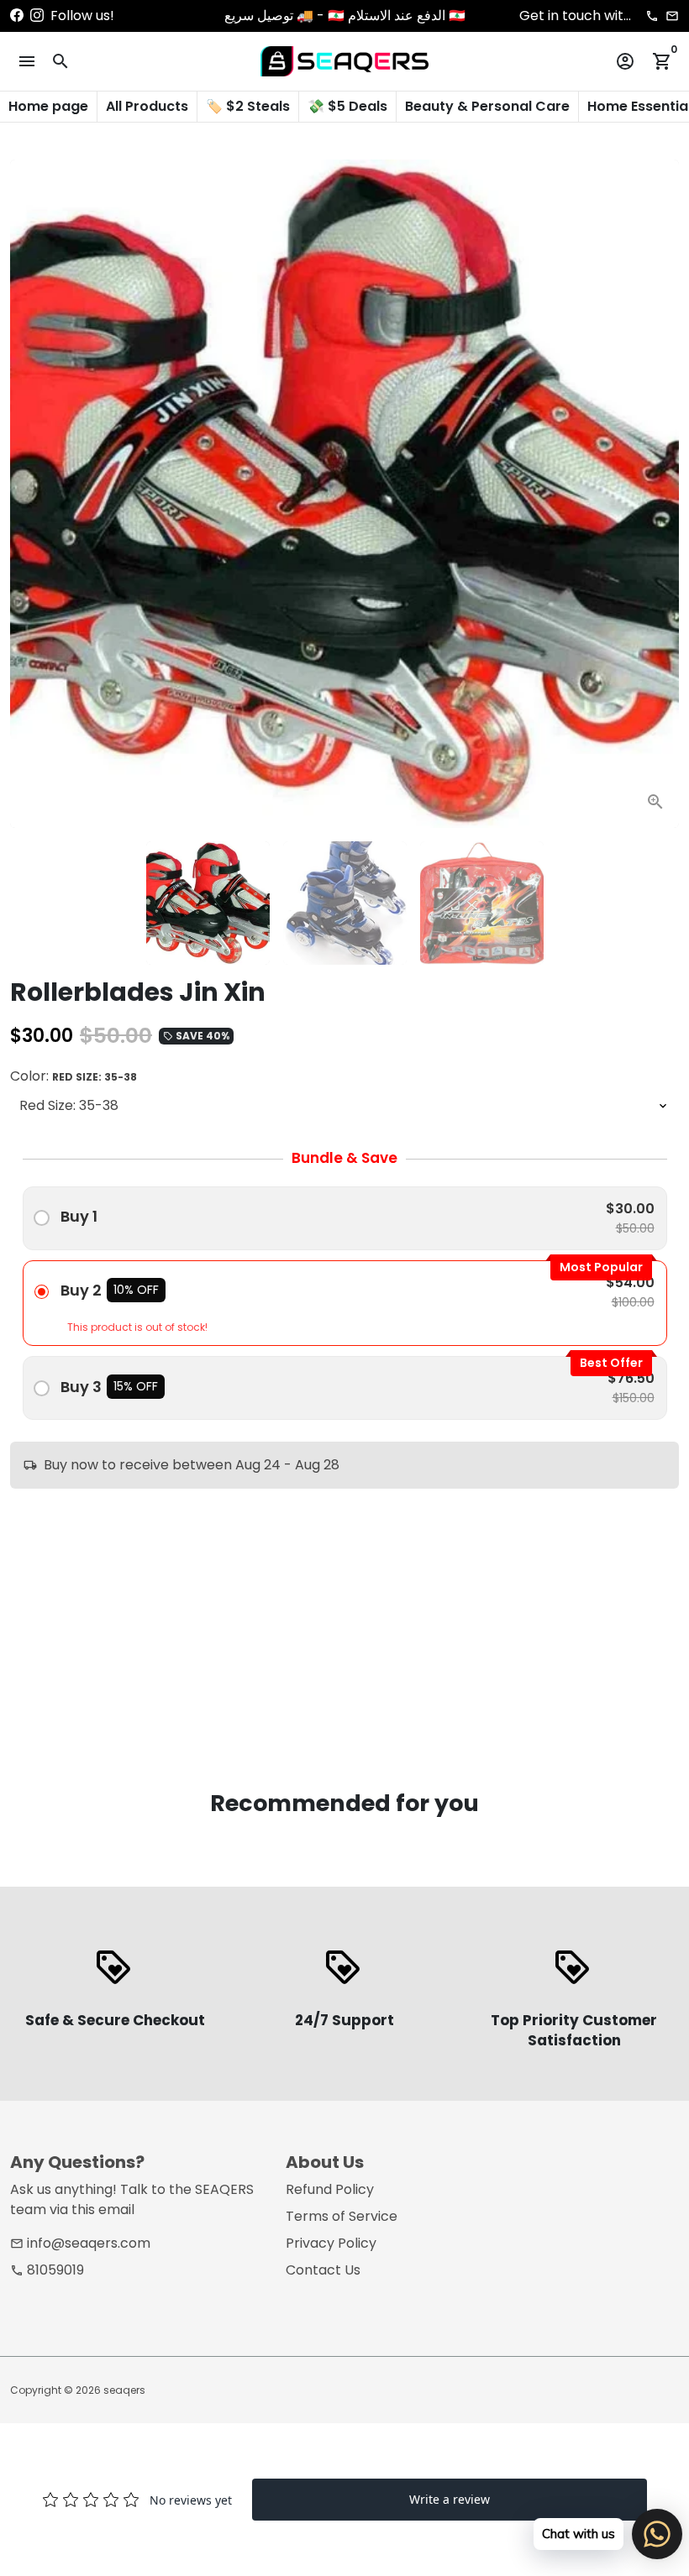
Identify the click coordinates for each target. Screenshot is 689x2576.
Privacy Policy (331, 2243)
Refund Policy (330, 2189)
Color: (74, 1076)
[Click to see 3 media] (482, 903)
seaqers (124, 2390)
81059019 (47, 2270)
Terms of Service (342, 2216)
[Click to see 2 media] (345, 903)
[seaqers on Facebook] (17, 16)
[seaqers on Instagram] (37, 16)
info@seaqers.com (80, 2243)
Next (656, 494)
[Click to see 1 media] (208, 903)
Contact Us (323, 2270)
